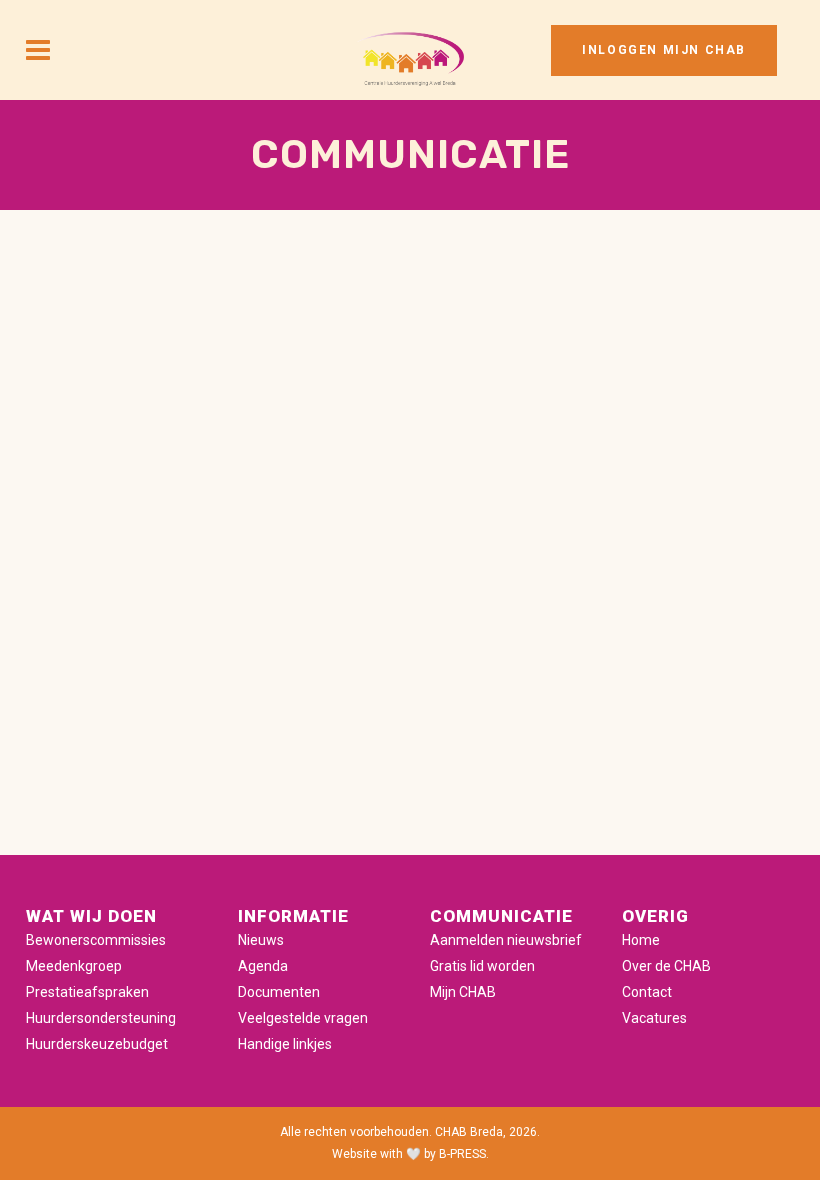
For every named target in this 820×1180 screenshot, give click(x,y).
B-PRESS (462, 1154)
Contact (647, 992)
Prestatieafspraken (87, 992)
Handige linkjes (285, 1044)
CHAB (477, 992)
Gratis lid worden (482, 966)
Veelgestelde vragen (303, 1018)
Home (641, 940)
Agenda (263, 966)
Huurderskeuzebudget (97, 1044)
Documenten (279, 992)
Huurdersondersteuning (101, 1018)
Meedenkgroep (74, 966)
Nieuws (261, 940)
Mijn (444, 992)
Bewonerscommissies (96, 940)
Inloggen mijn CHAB (664, 50)
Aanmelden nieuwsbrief (506, 940)
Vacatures (654, 1018)
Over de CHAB (666, 966)
